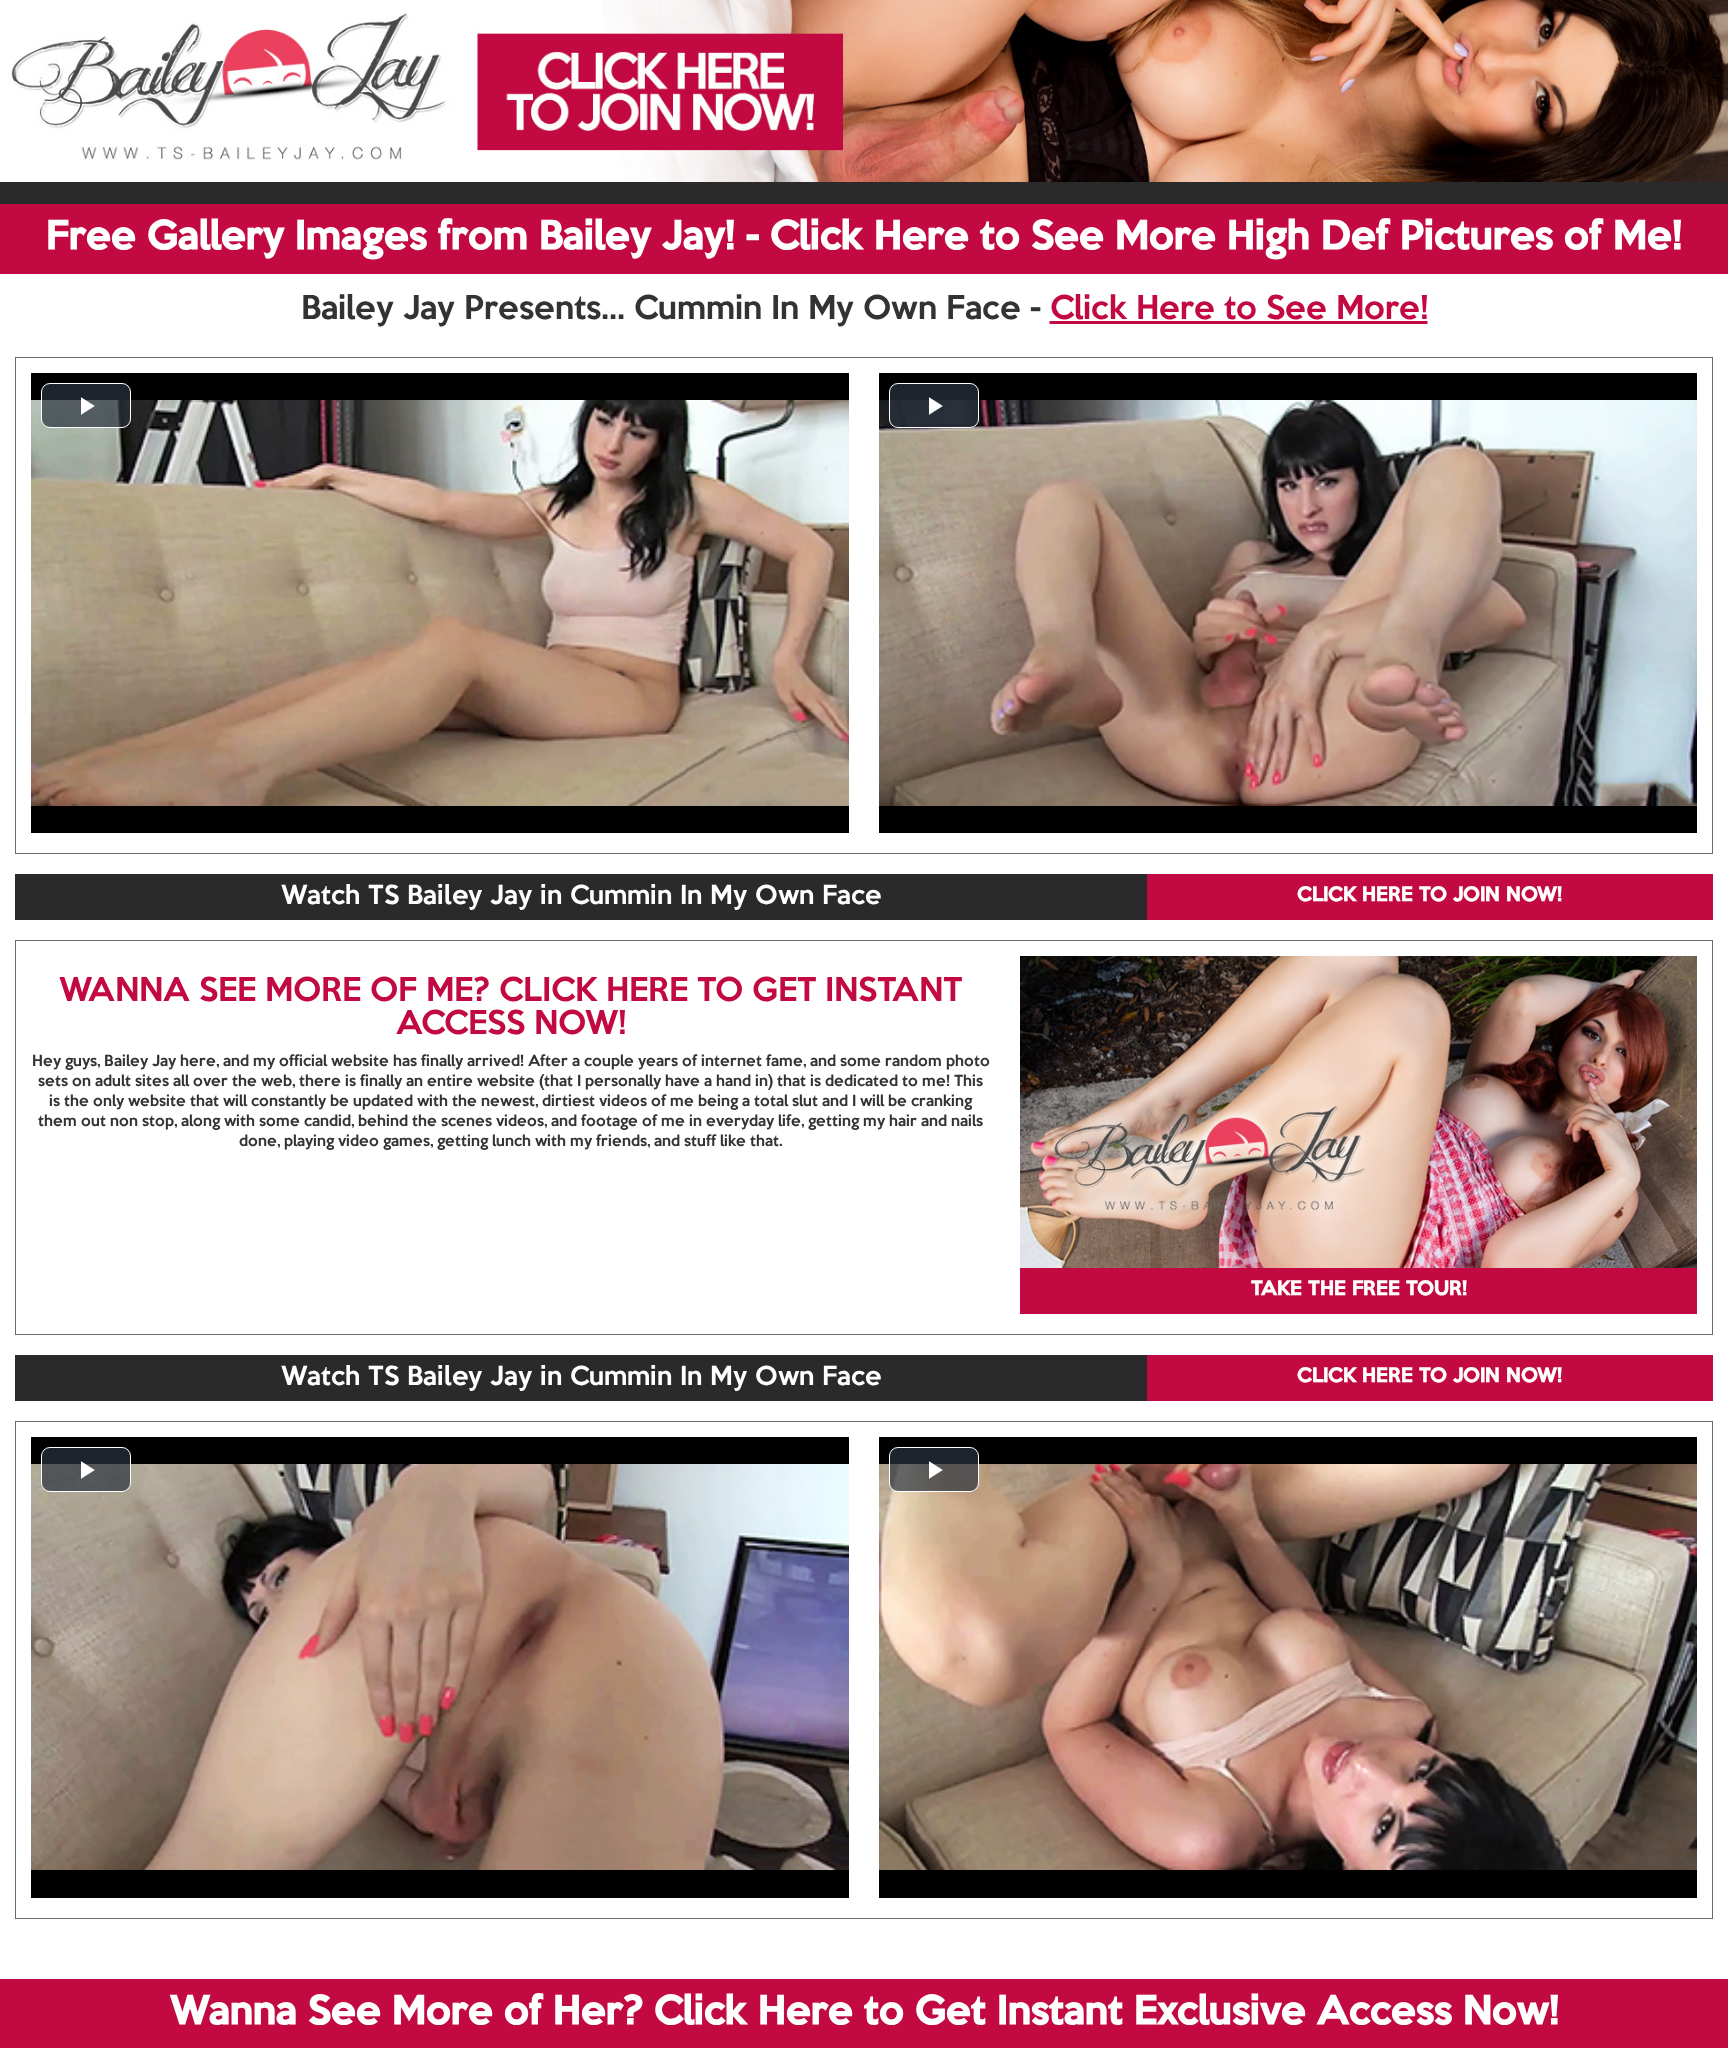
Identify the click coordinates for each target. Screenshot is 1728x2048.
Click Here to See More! (1239, 310)
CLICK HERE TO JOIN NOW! (1429, 896)
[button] (86, 405)
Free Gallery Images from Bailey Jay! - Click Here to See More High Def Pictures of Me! (864, 238)
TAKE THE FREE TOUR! (1359, 1290)
